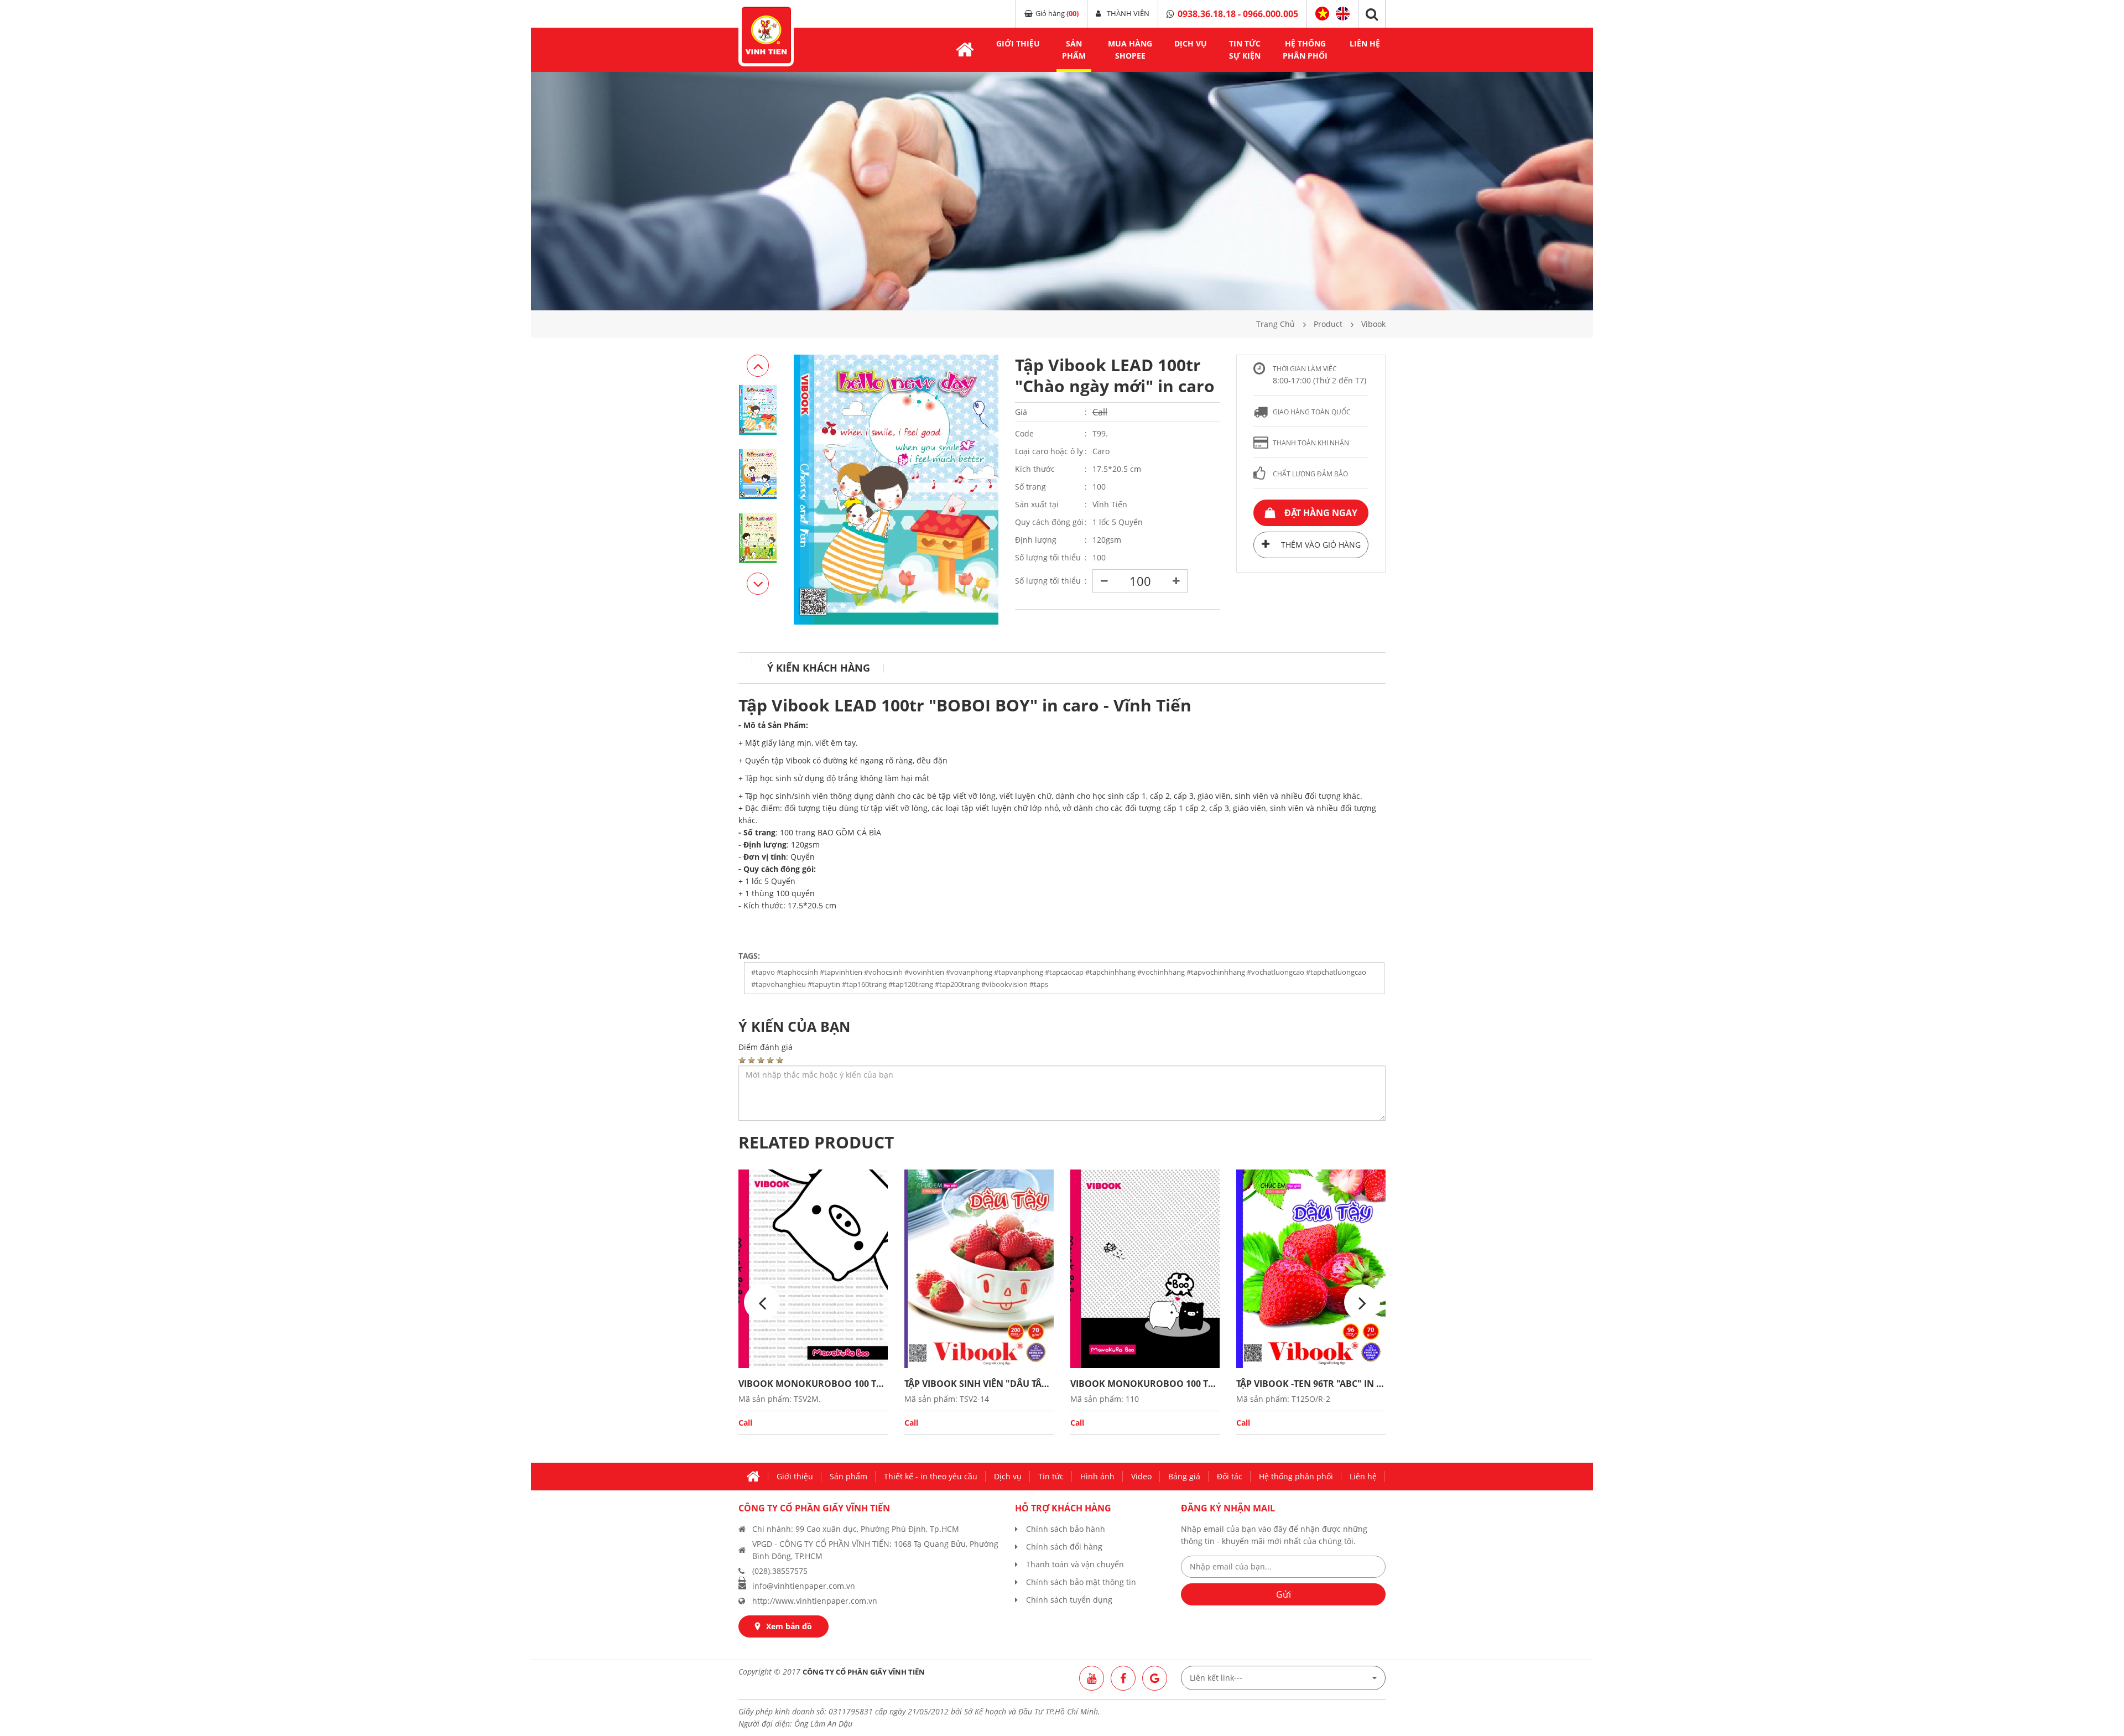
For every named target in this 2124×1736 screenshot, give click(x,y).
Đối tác (1230, 1476)
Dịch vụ (1008, 1476)
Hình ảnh (1097, 1476)
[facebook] (1123, 1678)
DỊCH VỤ (1191, 43)
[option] (1062, 191)
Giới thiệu (1018, 43)
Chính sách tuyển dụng (1069, 1600)
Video (1141, 1476)
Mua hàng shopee (1130, 50)
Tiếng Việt (1322, 14)
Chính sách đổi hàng (1064, 1547)
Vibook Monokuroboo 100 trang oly (813, 1384)
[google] (1155, 1678)
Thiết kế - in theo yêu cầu (931, 1476)
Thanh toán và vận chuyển (1075, 1564)
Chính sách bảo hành (1066, 1529)
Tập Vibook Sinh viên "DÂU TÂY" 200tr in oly (979, 1384)
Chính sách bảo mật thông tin (1081, 1582)
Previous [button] (758, 584)
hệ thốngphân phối (1305, 50)
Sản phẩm (848, 1476)
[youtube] (1092, 1678)
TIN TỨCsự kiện (1245, 50)
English (1343, 12)
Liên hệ (1365, 43)
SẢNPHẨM (1074, 50)
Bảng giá (1184, 1476)
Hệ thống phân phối (1296, 1476)
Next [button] (758, 366)
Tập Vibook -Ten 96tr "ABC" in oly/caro (1311, 1384)
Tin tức (1051, 1476)
